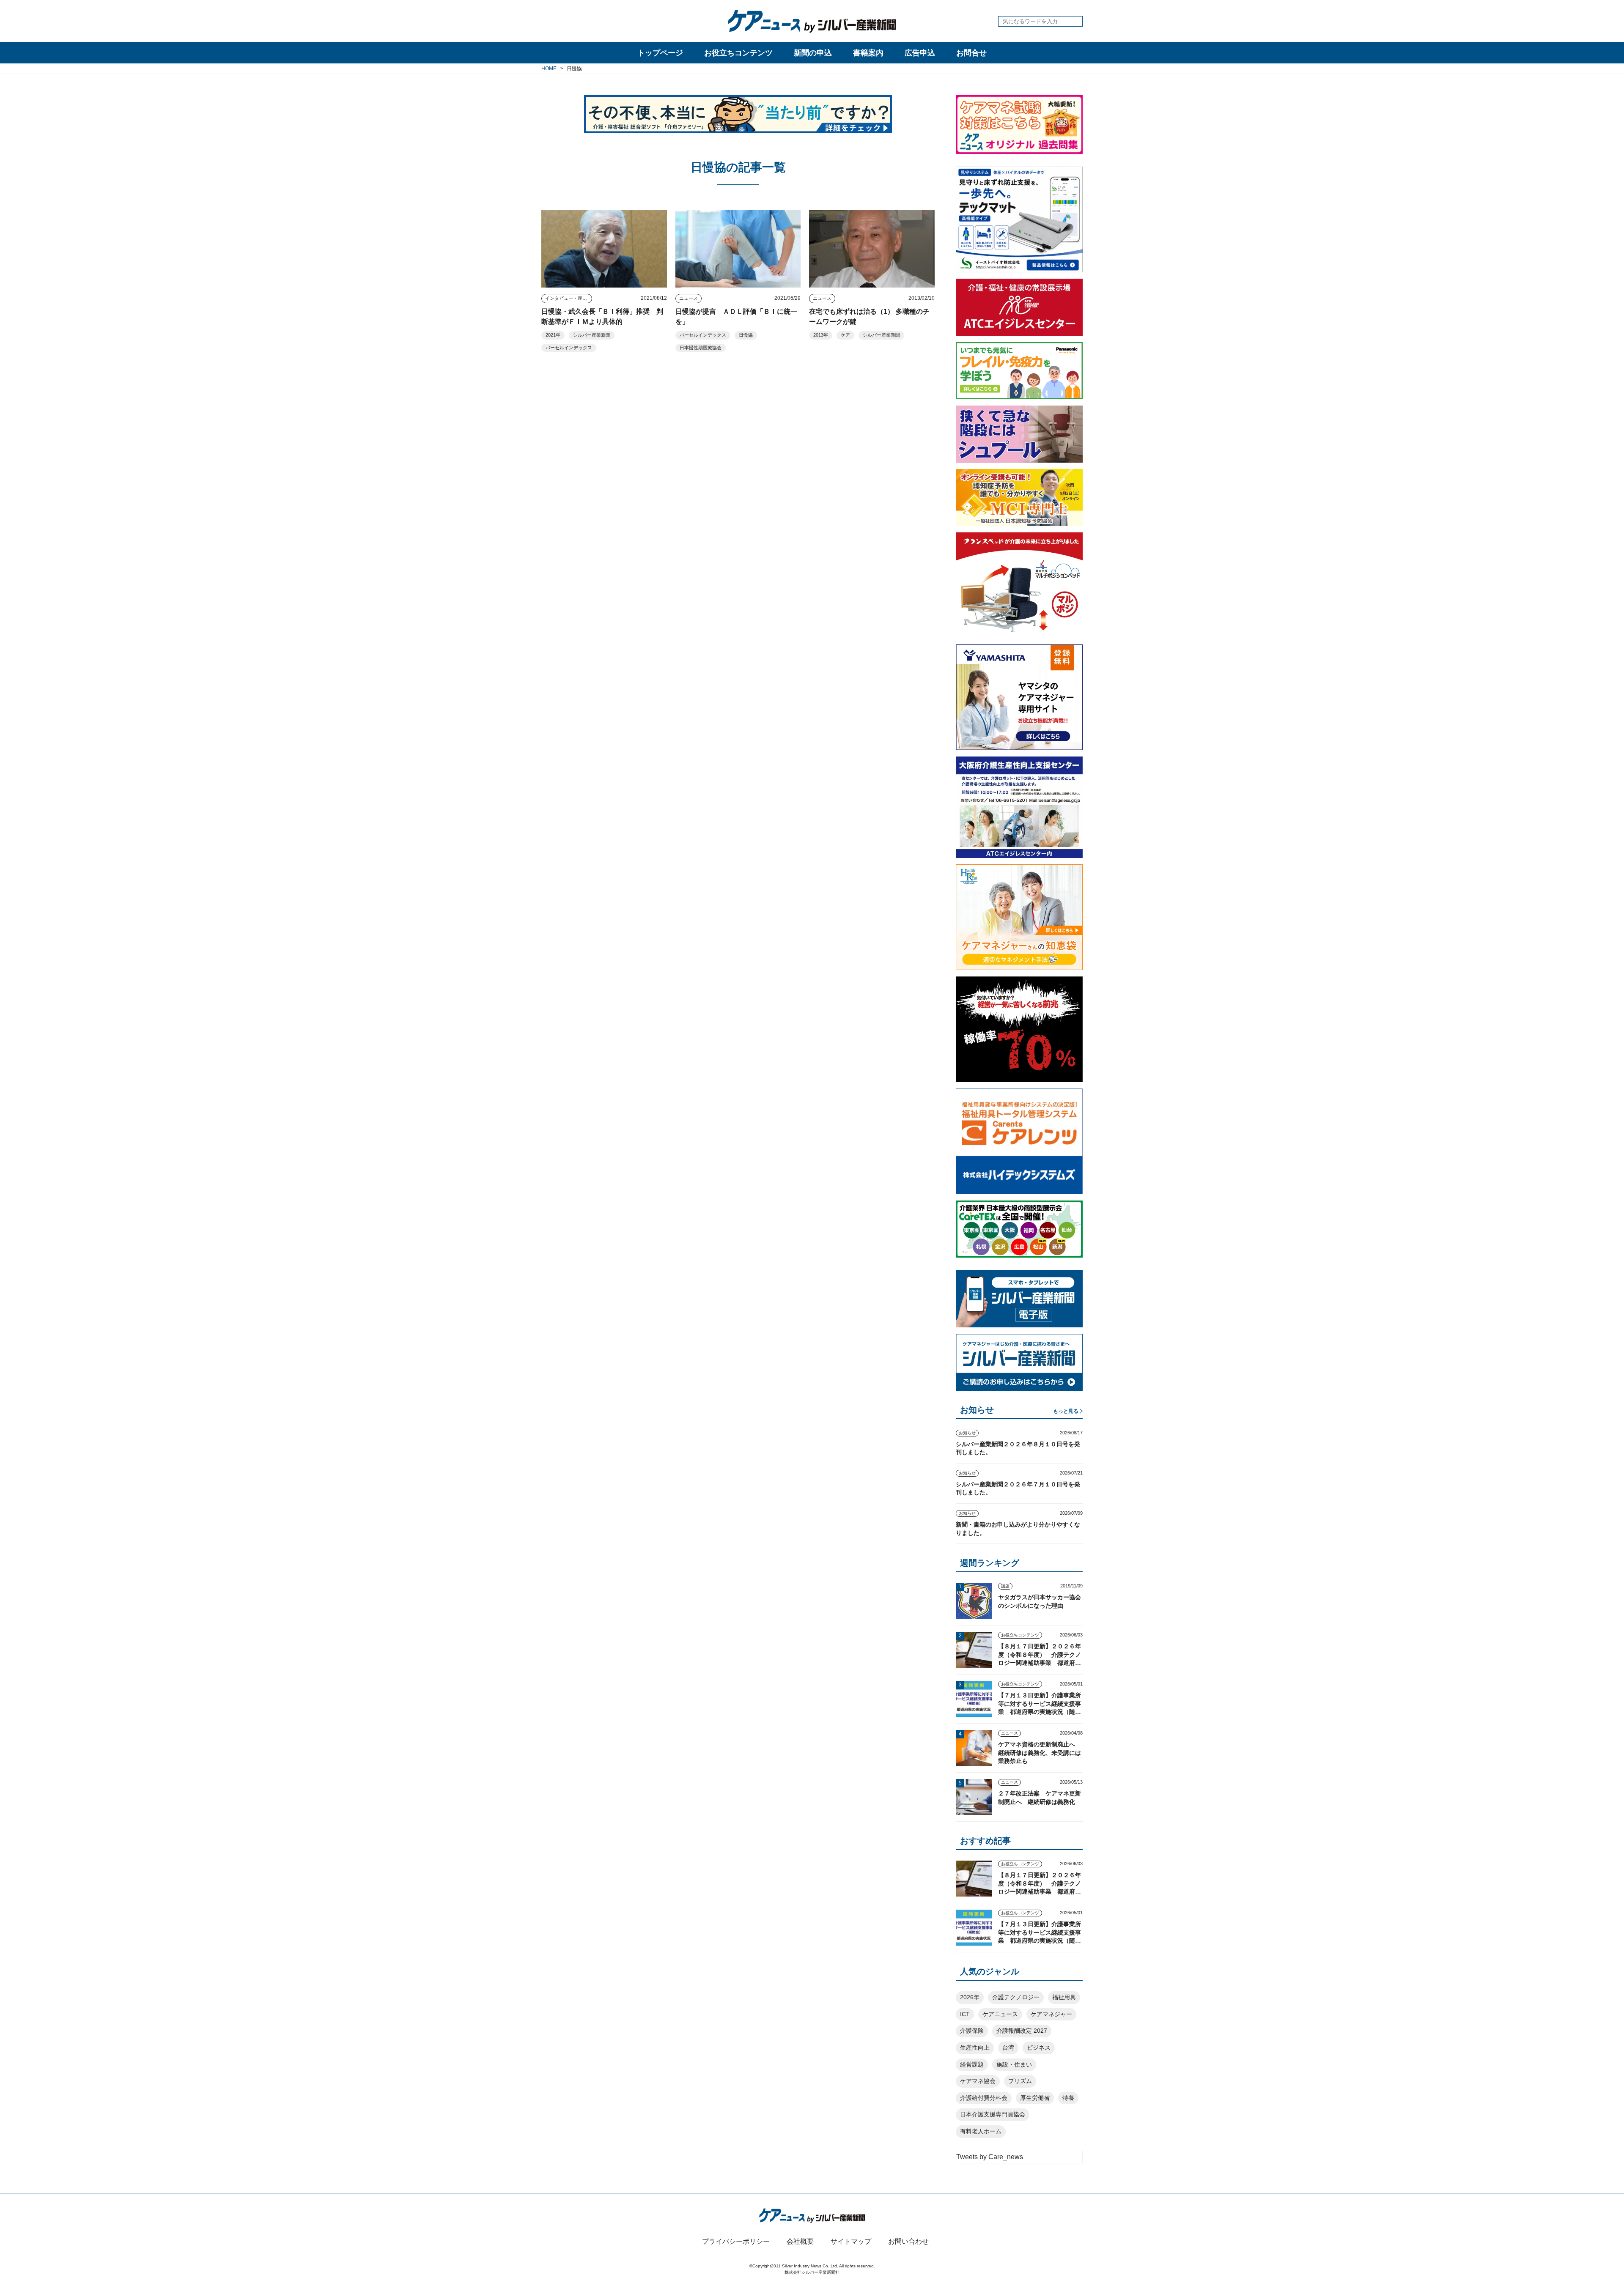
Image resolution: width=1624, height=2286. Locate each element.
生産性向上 (975, 2048)
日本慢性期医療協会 (701, 348)
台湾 (1008, 2048)
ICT (965, 2014)
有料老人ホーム (981, 2131)
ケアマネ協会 (978, 2081)
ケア (845, 335)
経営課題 (972, 2064)
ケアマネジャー (1051, 2014)
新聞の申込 (813, 53)
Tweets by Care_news (990, 2157)
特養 (1068, 2098)
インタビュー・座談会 (568, 298)
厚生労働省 (1035, 2098)
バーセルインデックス (569, 348)
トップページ (660, 53)
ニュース (689, 298)
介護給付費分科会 (984, 2098)
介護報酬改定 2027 (1022, 2031)
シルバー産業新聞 (592, 335)
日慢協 (746, 335)
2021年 (553, 335)
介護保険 (972, 2031)
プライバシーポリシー (736, 2241)
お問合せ (971, 53)
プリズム (1020, 2081)
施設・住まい (1014, 2064)
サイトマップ (851, 2241)
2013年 (821, 335)
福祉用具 (1064, 1997)
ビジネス (1039, 2048)
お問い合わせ (908, 2241)
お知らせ (967, 1433)
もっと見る (1066, 1411)
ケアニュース (1000, 2014)
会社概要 (800, 2241)
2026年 (970, 1997)
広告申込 (920, 53)
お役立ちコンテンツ (738, 53)
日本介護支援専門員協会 (993, 2114)
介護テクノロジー (1016, 1997)
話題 (1005, 1586)
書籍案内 (868, 53)
